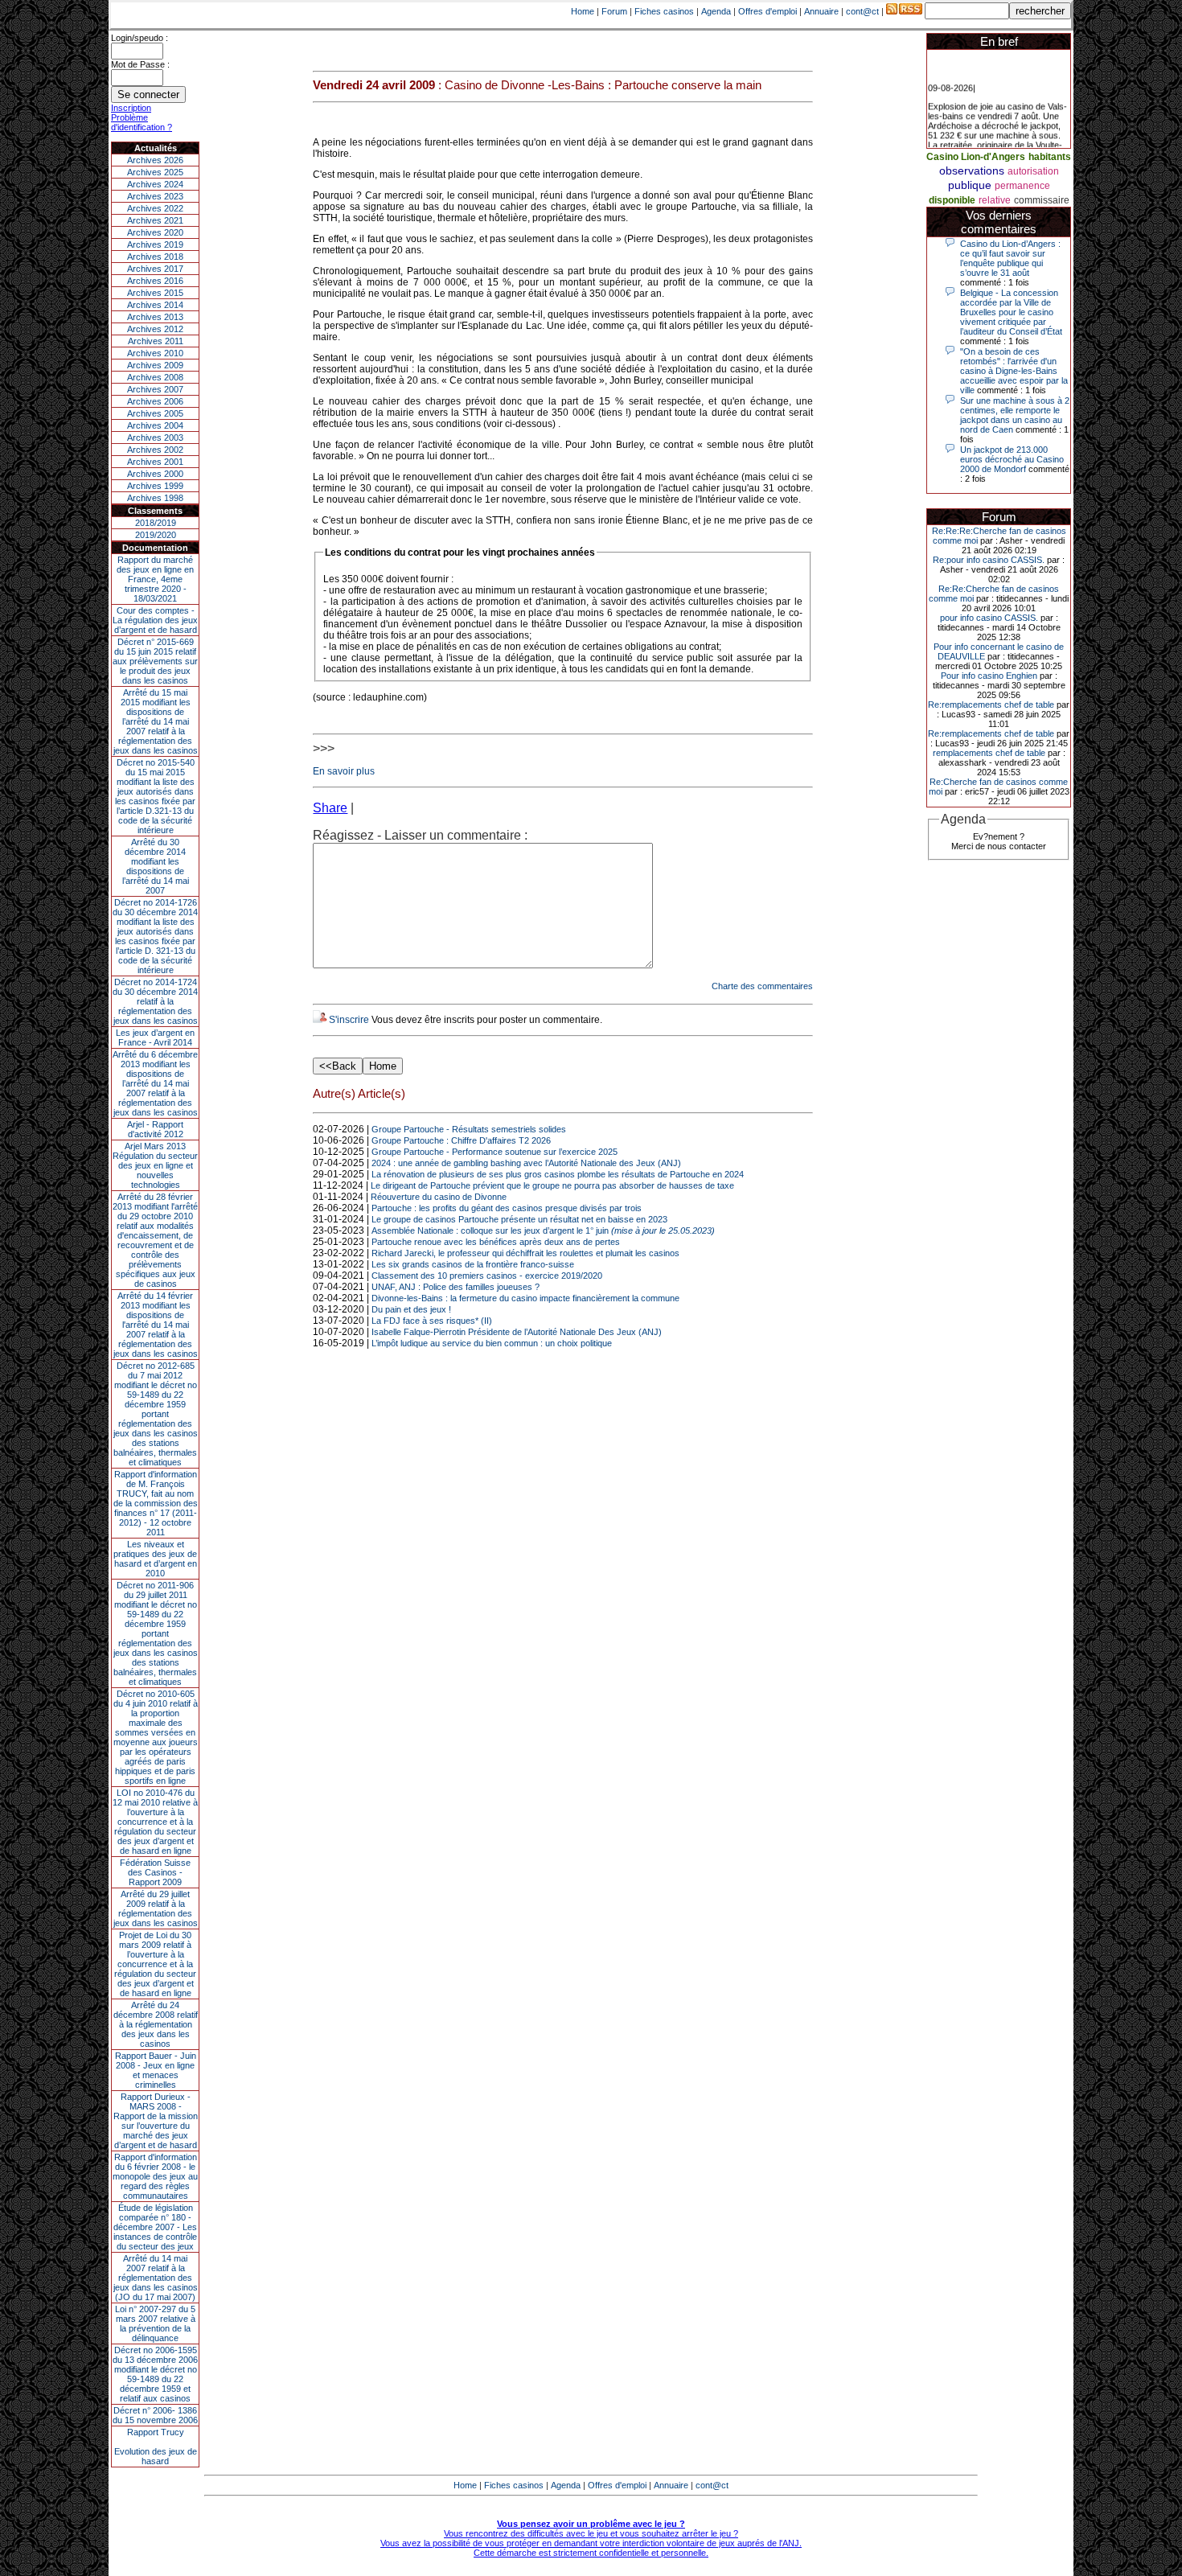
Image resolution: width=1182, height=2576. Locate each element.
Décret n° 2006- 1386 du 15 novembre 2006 (155, 2415)
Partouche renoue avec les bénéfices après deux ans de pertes (496, 1242)
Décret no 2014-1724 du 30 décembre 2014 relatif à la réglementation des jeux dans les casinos (155, 1001)
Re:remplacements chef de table (991, 705)
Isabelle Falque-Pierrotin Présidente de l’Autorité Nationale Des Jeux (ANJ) (517, 1332)
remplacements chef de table (989, 753)
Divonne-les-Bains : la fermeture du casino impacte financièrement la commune (525, 1298)
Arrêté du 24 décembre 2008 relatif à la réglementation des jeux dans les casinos (156, 2024)
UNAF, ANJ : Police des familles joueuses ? (456, 1287)
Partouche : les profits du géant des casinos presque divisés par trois (507, 1208)
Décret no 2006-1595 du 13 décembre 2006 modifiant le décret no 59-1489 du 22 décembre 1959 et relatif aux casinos (155, 2374)
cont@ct (862, 11)
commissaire (1042, 200)
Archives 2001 (155, 462)
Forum (614, 11)
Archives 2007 (155, 389)
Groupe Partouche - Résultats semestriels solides (469, 1129)
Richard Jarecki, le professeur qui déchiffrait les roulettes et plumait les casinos (525, 1253)
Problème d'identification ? (142, 122)
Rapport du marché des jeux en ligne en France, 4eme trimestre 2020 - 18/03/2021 (155, 579)
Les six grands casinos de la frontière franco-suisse (473, 1264)
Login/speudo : (140, 38)
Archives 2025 (155, 172)
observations (972, 171)
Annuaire (821, 11)
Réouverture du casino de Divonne (439, 1197)
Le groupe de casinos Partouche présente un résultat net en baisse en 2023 (519, 1219)
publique (970, 185)
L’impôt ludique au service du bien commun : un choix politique (492, 1343)
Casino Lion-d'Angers (976, 157)
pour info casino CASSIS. (989, 618)
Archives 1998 (155, 498)
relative (995, 200)
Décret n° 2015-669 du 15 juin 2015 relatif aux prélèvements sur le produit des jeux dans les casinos (155, 661)
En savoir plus (344, 771)
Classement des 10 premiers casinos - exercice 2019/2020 (487, 1276)
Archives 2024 (155, 184)
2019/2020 (156, 535)
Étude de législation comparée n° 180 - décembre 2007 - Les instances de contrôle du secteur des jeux (155, 2227)
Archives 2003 (155, 438)
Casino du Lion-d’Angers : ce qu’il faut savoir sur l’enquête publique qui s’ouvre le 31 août (1010, 258)
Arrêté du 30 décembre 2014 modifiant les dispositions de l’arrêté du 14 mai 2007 (156, 866)
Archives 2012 (155, 329)
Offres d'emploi (767, 11)
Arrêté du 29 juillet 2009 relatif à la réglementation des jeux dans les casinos (156, 1908)
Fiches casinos (664, 11)
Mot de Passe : (140, 64)
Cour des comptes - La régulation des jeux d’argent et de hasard (155, 620)
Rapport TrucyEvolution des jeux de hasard (156, 2447)
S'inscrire (349, 1020)
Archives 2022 (155, 208)
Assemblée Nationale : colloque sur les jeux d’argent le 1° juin (543, 1230)
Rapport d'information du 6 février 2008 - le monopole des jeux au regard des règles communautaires (155, 2176)
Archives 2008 (155, 377)
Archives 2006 (155, 401)
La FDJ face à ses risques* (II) (432, 1321)
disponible (952, 200)
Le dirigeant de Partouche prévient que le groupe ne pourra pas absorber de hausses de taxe (552, 1185)
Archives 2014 (155, 305)
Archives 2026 (155, 160)
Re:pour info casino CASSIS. (989, 560)
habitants (1050, 157)
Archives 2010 (155, 353)
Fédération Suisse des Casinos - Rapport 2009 (155, 1872)
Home (583, 11)
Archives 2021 (155, 220)
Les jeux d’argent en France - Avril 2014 (155, 1037)
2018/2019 (156, 523)
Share (330, 808)
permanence (1022, 186)
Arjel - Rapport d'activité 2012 (155, 1129)
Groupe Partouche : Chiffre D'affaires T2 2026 (461, 1140)
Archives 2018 (155, 257)
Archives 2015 (155, 293)
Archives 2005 (155, 413)
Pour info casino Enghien (989, 676)
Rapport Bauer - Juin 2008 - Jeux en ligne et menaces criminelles (156, 2070)
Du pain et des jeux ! (411, 1309)
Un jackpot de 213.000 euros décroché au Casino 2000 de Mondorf (1012, 459)
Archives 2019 (155, 244)
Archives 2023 (155, 196)
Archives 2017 (155, 269)
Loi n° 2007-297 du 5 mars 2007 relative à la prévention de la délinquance (155, 2323)
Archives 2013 (155, 317)
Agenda (716, 11)
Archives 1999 (155, 486)
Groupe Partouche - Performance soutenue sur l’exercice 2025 (495, 1152)
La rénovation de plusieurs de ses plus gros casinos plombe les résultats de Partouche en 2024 (558, 1174)
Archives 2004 (155, 425)
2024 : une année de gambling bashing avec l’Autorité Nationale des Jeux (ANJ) (526, 1163)
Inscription (131, 108)
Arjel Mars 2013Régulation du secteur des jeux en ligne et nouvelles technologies (155, 1165)
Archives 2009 (155, 365)
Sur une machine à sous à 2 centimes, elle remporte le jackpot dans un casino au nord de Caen (1015, 415)
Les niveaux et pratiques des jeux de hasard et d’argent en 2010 (155, 1559)
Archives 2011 (156, 341)
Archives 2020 (155, 232)
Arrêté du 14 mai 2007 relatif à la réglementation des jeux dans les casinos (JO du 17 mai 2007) (156, 2278)
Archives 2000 (155, 474)
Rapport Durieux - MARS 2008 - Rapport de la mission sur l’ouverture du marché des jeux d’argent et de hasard (156, 2121)
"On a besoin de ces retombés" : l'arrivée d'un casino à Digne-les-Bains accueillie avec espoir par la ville (1014, 371)
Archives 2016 (155, 281)
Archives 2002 (155, 450)
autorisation (1033, 171)
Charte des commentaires (762, 986)
